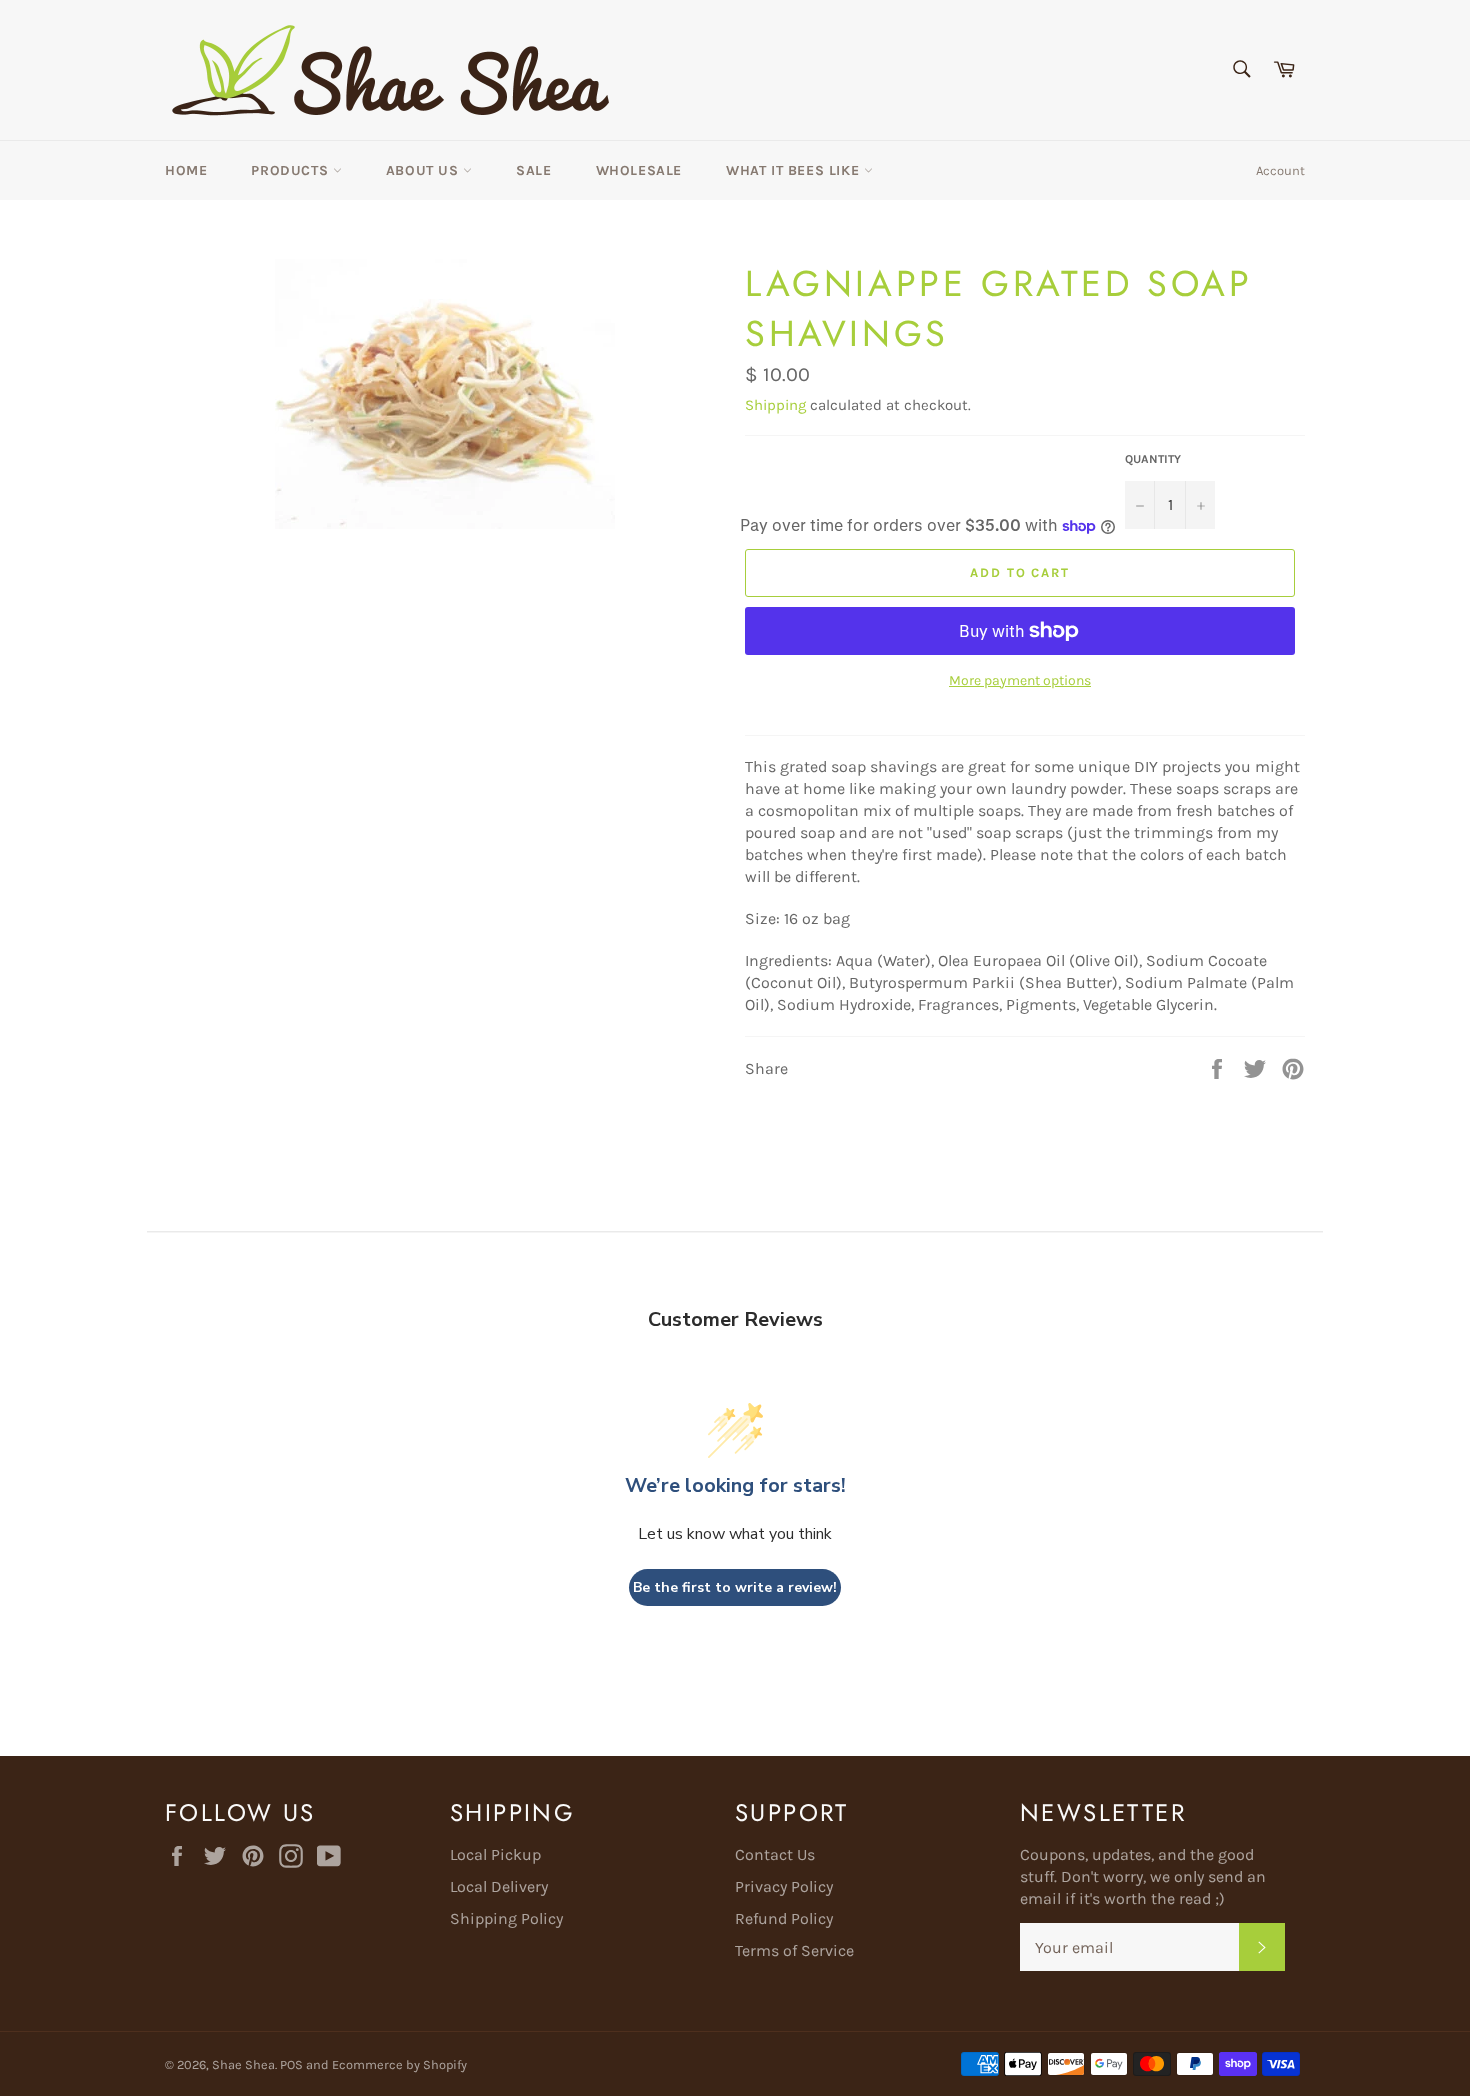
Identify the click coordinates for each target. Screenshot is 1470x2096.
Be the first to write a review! (735, 1587)
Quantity (1153, 459)
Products (291, 170)
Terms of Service (794, 1950)
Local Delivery (499, 1886)
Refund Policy (784, 1918)
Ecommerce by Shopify (399, 2064)
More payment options (1020, 680)
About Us (424, 170)
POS (291, 2064)
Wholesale (639, 170)
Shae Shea (243, 2064)
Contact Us (775, 1854)
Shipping (775, 405)
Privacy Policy (784, 1886)
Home (186, 170)
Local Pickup (495, 1854)
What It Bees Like (795, 170)
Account (1280, 170)
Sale (533, 170)
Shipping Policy (506, 1918)
